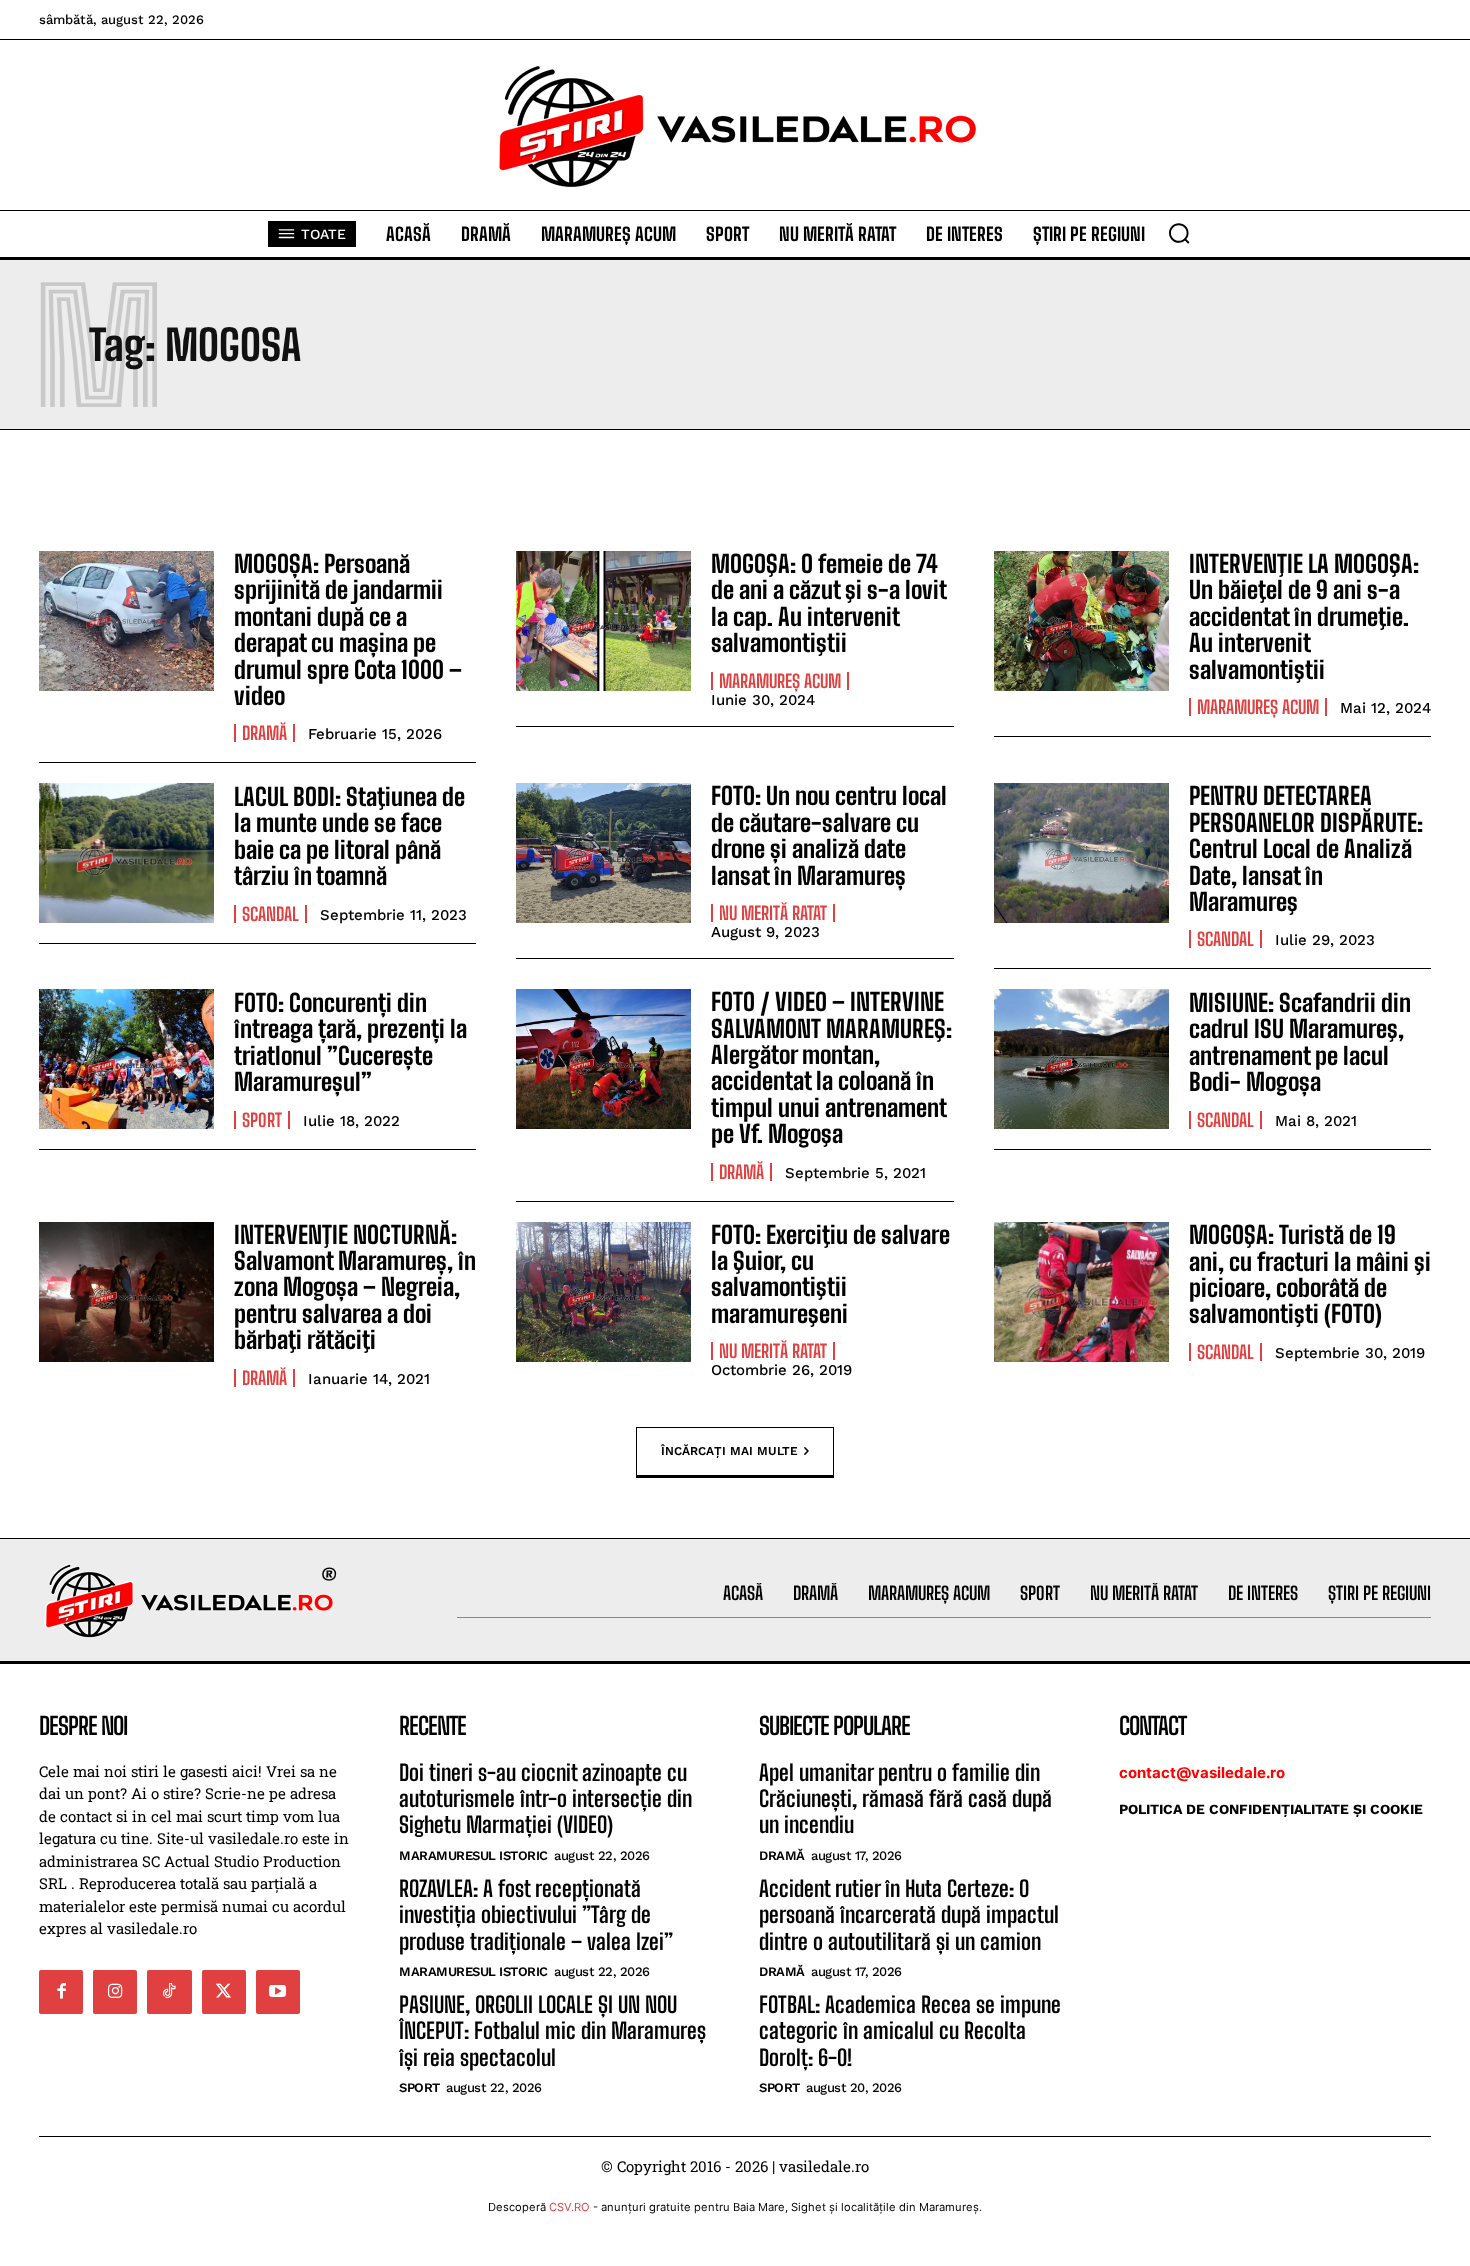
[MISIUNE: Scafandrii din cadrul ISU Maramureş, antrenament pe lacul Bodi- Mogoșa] (1081, 1059)
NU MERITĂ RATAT (773, 913)
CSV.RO (569, 2207)
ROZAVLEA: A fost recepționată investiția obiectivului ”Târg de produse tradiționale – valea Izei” (536, 1915)
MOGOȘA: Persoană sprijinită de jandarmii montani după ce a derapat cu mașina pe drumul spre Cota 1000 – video (348, 629)
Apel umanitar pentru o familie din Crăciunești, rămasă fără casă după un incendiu (905, 1799)
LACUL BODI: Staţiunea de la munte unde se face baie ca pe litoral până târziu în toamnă (349, 836)
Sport (262, 1120)
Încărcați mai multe (729, 1450)
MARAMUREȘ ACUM (780, 681)
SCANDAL (270, 914)
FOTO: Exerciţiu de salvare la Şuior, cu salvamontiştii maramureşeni (830, 1274)
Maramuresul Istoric (473, 1855)
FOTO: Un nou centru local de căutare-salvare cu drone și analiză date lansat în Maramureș (829, 835)
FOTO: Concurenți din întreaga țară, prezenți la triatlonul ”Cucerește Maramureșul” (350, 1042)
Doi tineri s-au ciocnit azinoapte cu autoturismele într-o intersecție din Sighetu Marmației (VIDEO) (545, 1799)
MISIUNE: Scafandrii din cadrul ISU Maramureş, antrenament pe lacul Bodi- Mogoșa (1300, 1042)
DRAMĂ (264, 733)
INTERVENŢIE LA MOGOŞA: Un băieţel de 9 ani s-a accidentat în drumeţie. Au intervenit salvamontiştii (1304, 616)
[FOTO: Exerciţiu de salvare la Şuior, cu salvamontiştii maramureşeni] (603, 1292)
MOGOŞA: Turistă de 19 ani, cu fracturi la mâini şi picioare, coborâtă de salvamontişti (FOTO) (1310, 1274)
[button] (1179, 233)
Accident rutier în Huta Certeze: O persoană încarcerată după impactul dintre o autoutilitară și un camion (909, 1915)
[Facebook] (61, 1992)
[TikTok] (169, 1992)
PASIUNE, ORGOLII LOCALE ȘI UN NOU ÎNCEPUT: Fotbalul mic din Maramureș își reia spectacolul (552, 2031)
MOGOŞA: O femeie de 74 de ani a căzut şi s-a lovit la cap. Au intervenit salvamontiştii (829, 603)
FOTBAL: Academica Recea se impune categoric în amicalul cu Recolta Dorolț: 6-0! (910, 2031)
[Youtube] (278, 1992)
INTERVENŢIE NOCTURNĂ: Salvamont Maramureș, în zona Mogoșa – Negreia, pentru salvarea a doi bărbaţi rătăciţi (355, 1287)
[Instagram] (115, 1992)
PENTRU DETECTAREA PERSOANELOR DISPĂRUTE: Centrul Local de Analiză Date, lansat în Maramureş (1306, 848)
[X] (224, 1992)
